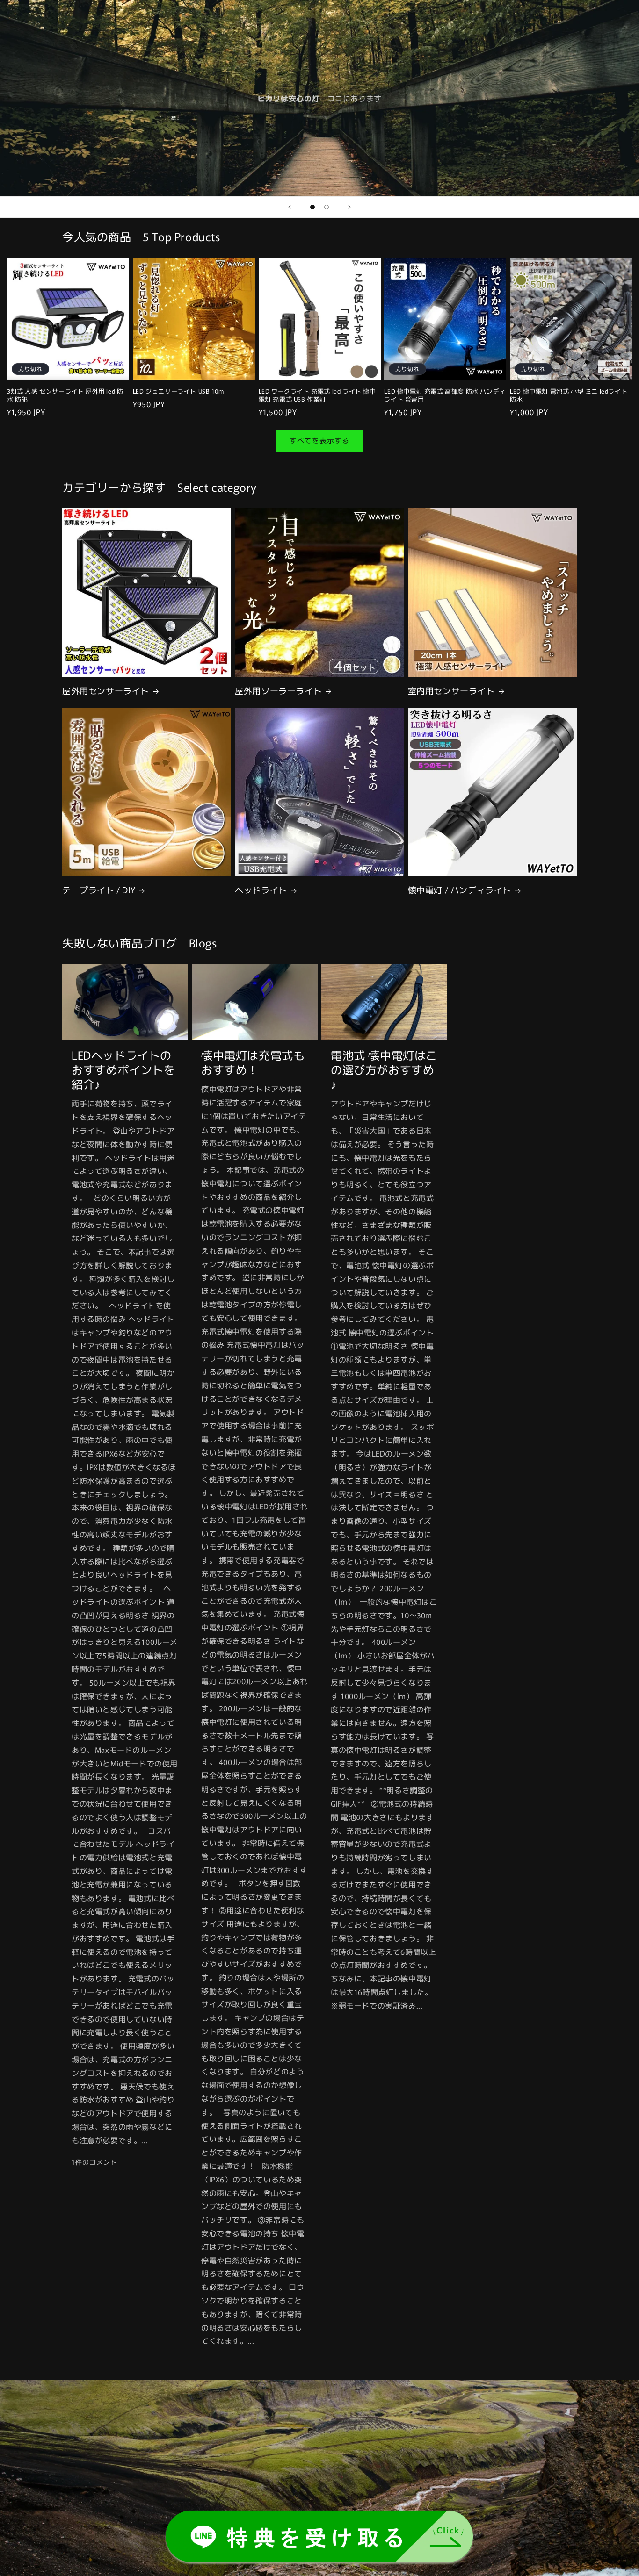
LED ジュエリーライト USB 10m (178, 391)
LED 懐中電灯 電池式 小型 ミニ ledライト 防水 (569, 395)
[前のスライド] (290, 207)
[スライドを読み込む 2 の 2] (327, 207)
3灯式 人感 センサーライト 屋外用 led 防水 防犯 (65, 395)
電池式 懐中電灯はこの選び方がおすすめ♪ (384, 1069)
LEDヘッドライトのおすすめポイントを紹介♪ (123, 1069)
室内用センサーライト (451, 691)
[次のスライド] (349, 207)
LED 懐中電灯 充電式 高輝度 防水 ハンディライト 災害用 (445, 395)
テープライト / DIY (99, 890)
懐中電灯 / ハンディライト (460, 890)
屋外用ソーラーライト (278, 691)
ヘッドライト (261, 890)
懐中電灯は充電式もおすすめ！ (253, 1062)
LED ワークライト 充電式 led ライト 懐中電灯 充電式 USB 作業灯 (317, 395)
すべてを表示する (319, 441)
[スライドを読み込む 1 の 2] (312, 207)
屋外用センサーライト (106, 691)
